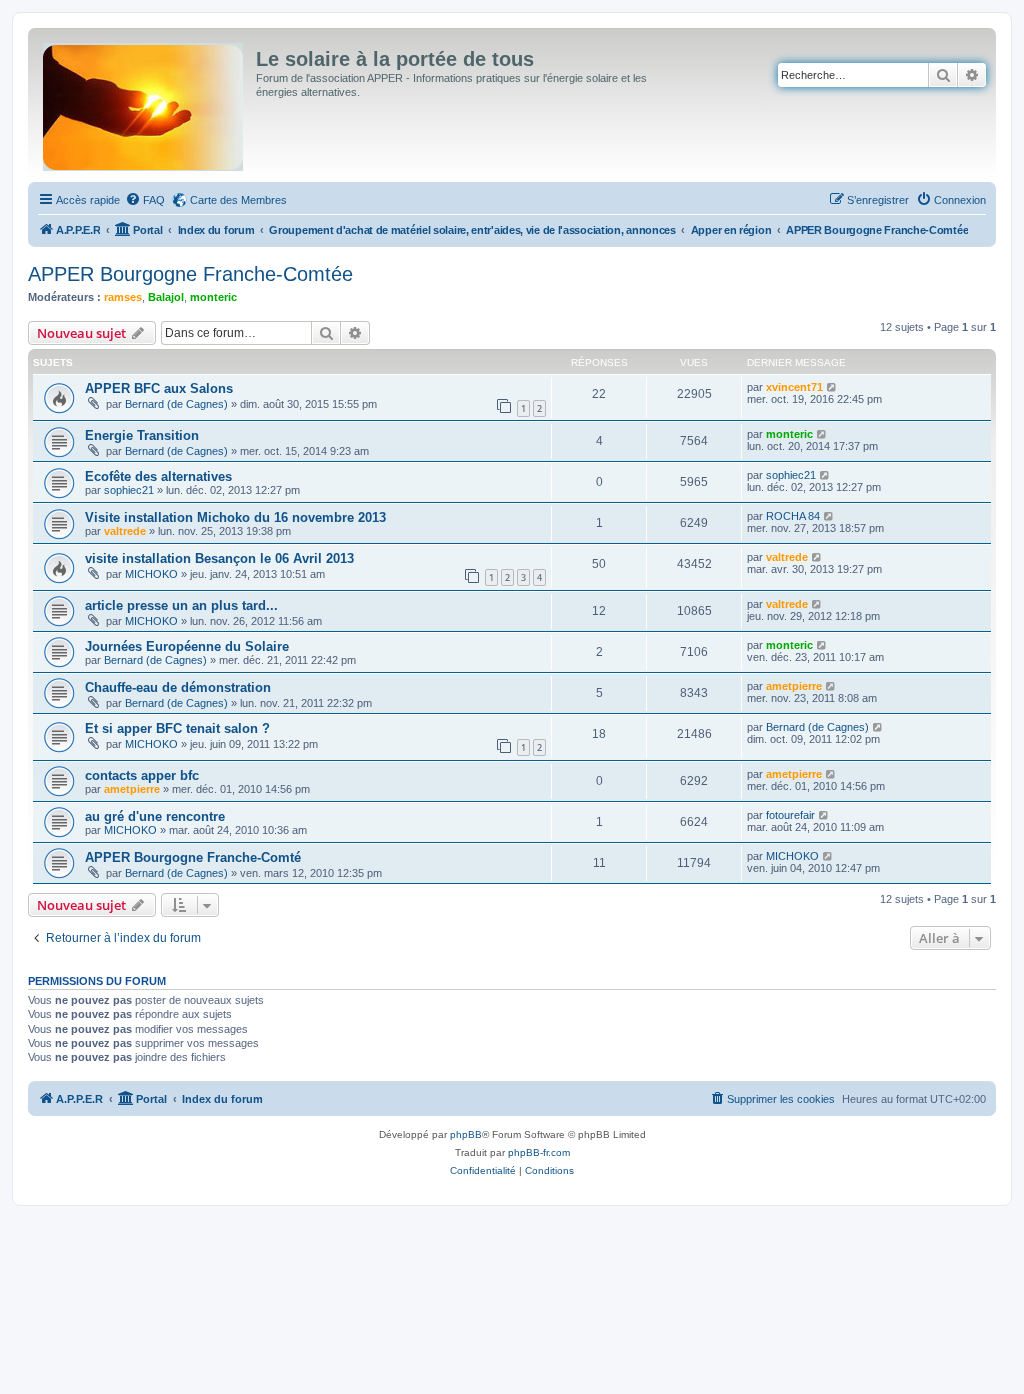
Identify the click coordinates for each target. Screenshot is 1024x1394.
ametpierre (794, 686)
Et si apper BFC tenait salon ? (177, 728)
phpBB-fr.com (539, 1152)
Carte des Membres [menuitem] (238, 200)
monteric (213, 297)
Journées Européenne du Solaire (187, 646)
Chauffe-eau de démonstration (178, 687)
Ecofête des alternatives (158, 476)
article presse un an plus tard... (181, 605)
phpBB (466, 1134)
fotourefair (790, 815)
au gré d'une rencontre (155, 816)
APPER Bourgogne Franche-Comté (193, 857)
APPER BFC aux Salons (159, 388)
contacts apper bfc (142, 775)
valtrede (125, 531)
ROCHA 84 (793, 516)
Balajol (166, 297)
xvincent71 (794, 387)
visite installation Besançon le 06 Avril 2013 (219, 558)
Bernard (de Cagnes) (176, 404)
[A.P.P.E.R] (144, 103)
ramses (123, 297)
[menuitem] (145, 200)
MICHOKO (151, 574)
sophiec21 (129, 490)
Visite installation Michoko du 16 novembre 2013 (235, 517)
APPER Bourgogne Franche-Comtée (190, 274)
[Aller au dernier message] (832, 387)
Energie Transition (142, 435)
